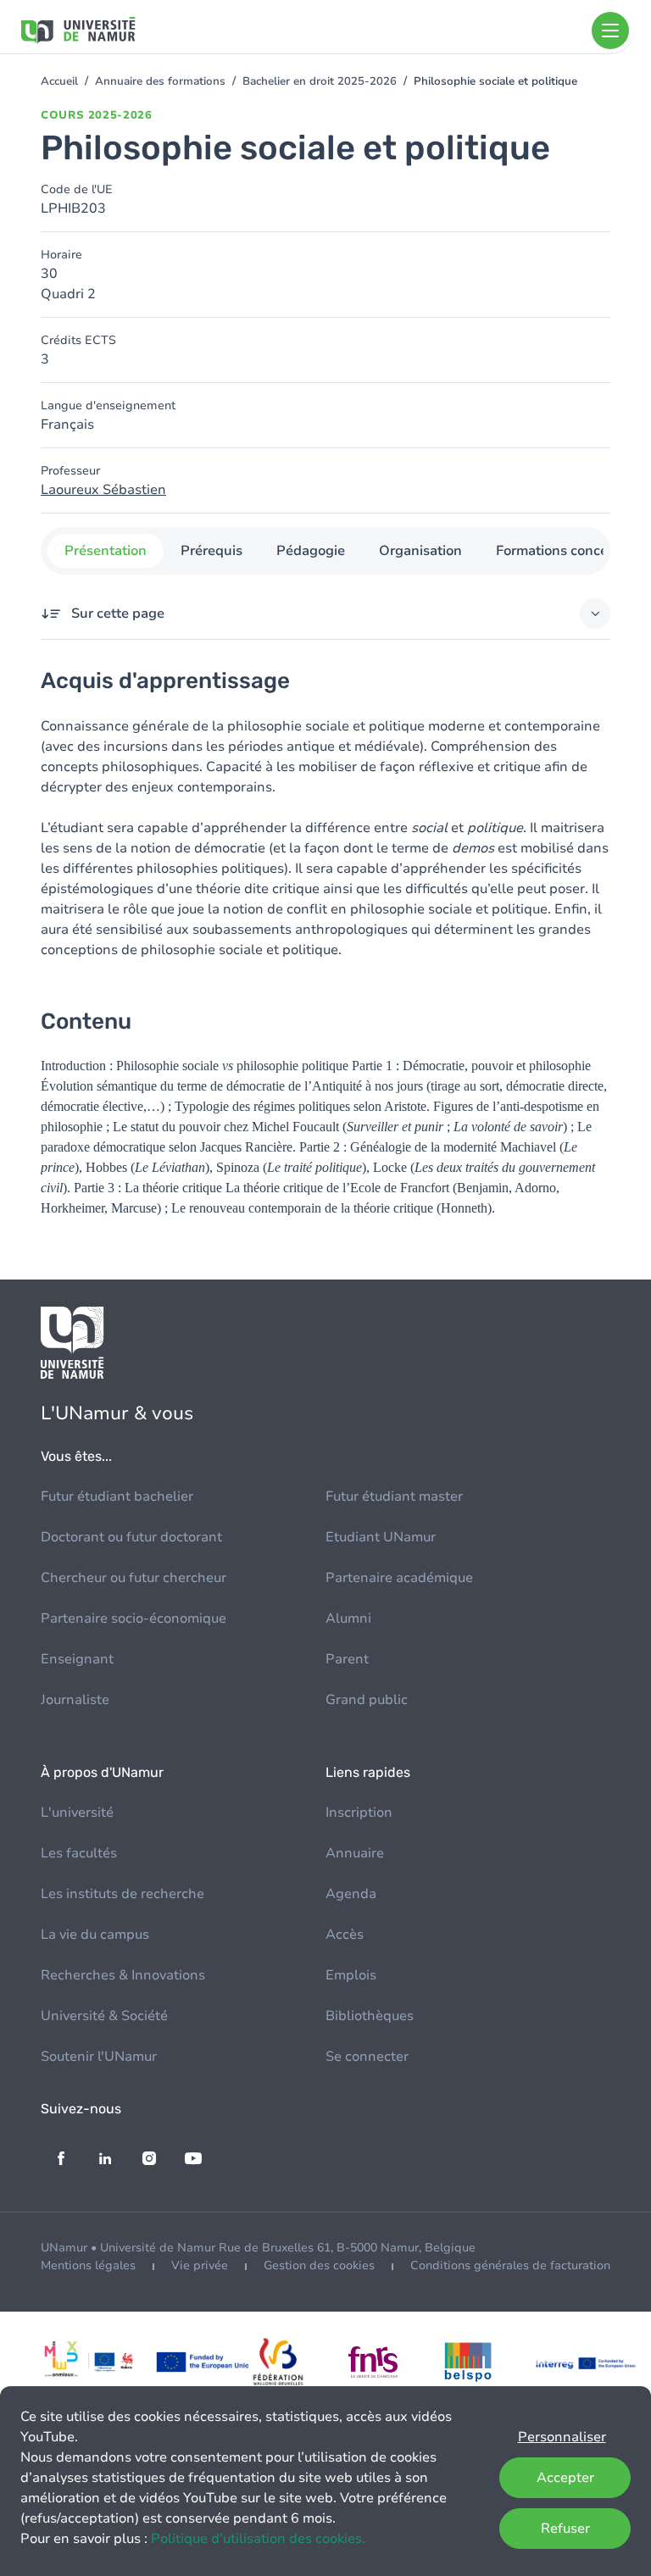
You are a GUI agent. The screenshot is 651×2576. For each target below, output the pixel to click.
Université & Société (104, 2016)
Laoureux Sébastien (103, 490)
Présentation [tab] (106, 551)
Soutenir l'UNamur (99, 2057)
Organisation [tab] (420, 551)
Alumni (348, 1618)
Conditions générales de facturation (510, 2265)
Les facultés (79, 1853)
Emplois (351, 1975)
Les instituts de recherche (122, 1894)
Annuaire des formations (160, 81)
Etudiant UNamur (381, 1537)
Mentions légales (88, 2265)
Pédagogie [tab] (311, 551)
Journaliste (75, 1700)
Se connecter (367, 2057)
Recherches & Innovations (123, 1975)
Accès (345, 1935)
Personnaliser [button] (562, 2437)
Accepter (565, 2478)
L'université (77, 1813)
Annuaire (355, 1853)
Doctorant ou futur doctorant (131, 1537)
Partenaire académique (399, 1578)
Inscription (359, 1813)
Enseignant (77, 1659)
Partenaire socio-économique (134, 1618)
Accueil (59, 81)
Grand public (367, 1700)
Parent (347, 1659)
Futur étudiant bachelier (117, 1496)
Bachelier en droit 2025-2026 (320, 81)
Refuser (565, 2529)
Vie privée (200, 2265)
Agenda (351, 1894)
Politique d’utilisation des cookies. (258, 2539)
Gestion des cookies (319, 2265)
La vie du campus (95, 1935)
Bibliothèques (370, 2016)
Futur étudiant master (394, 1496)
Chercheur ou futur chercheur (134, 1578)
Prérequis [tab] (211, 551)
